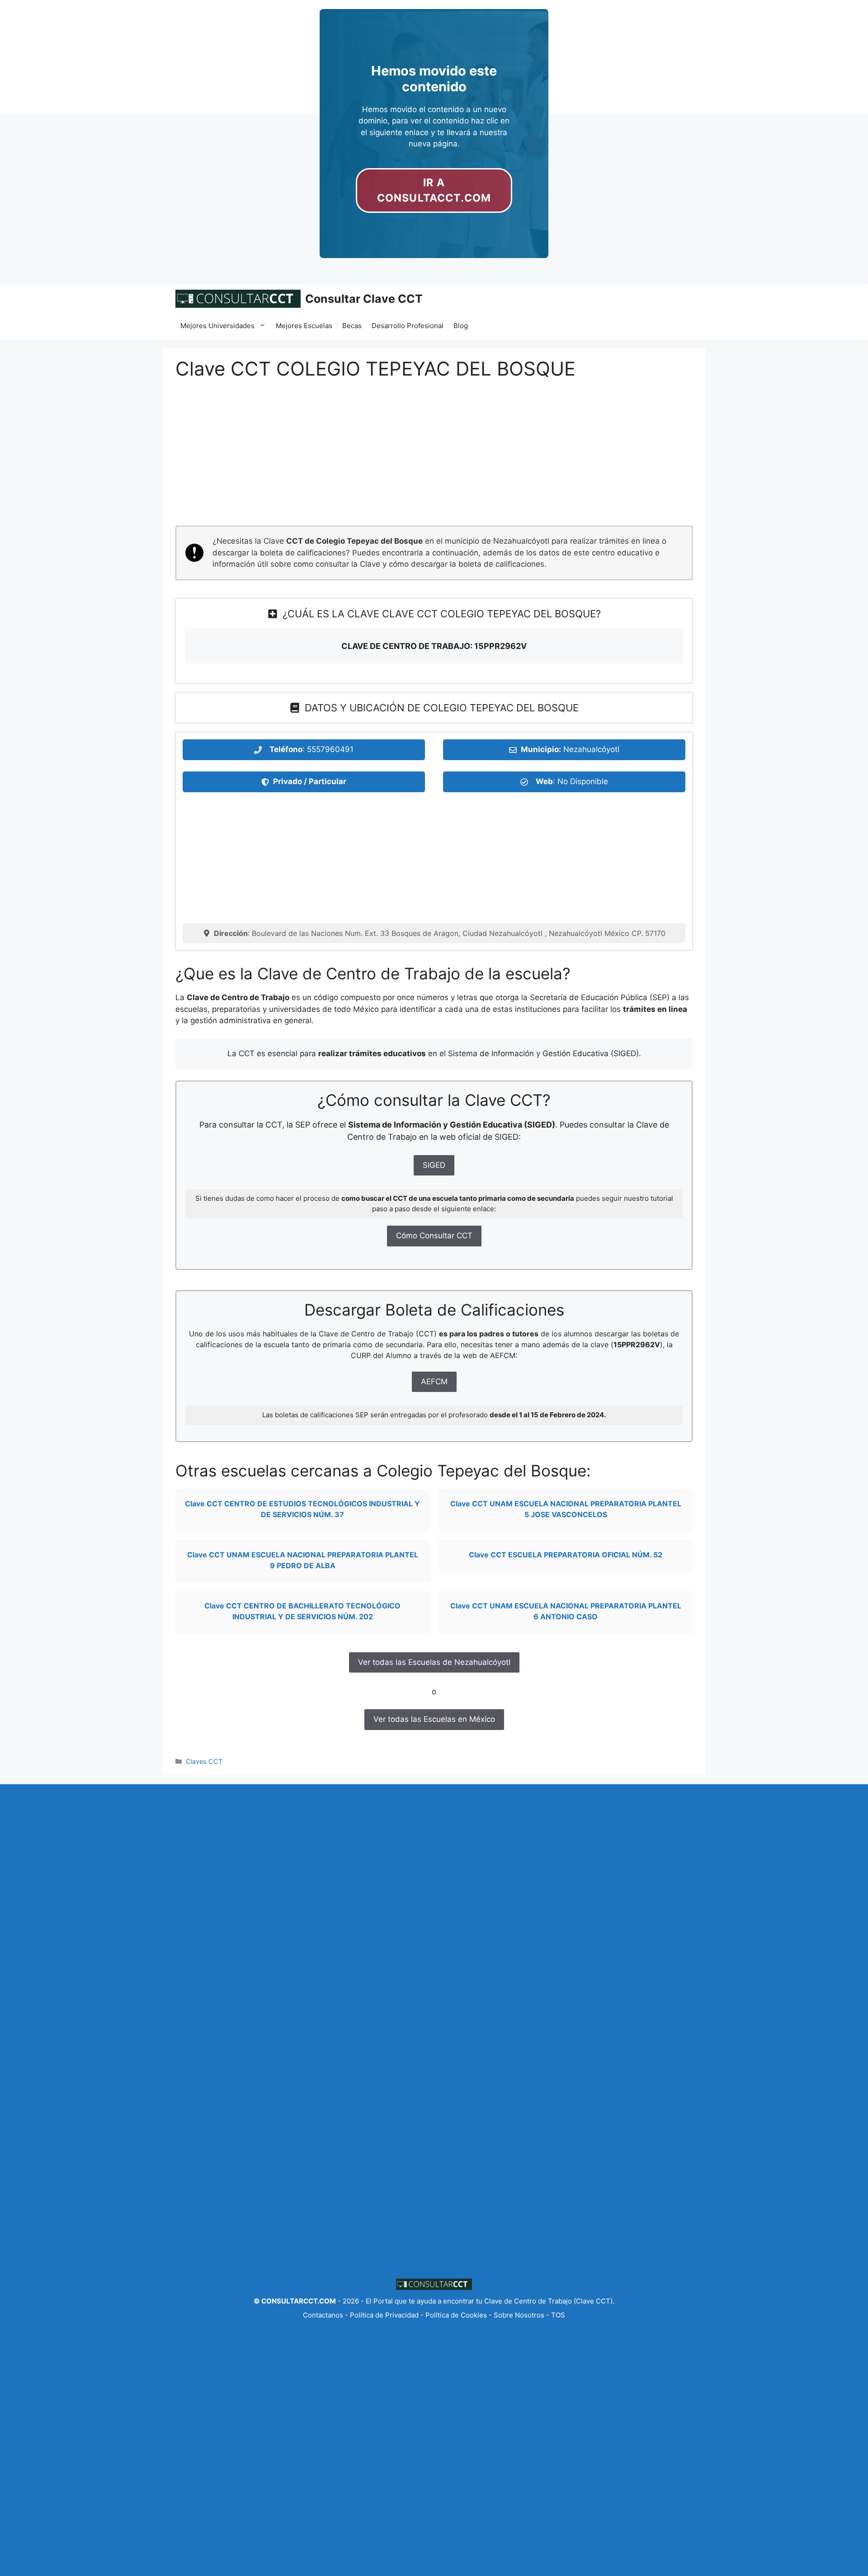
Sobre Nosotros (519, 2315)
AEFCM (434, 1382)
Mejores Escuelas (304, 326)
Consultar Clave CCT (364, 299)
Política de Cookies (456, 2315)
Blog (461, 326)
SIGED (434, 1165)
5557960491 (330, 749)
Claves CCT (204, 1761)
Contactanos (324, 2315)
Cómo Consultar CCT (434, 1236)
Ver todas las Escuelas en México (434, 1719)
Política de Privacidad (384, 2315)
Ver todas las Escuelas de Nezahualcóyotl (434, 1662)
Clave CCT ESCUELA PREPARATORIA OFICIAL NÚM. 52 (566, 1555)
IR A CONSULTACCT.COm (434, 190)
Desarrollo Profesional (408, 326)
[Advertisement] (434, 459)
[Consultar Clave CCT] (238, 299)
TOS (558, 2315)
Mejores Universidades (217, 326)
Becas (352, 326)
